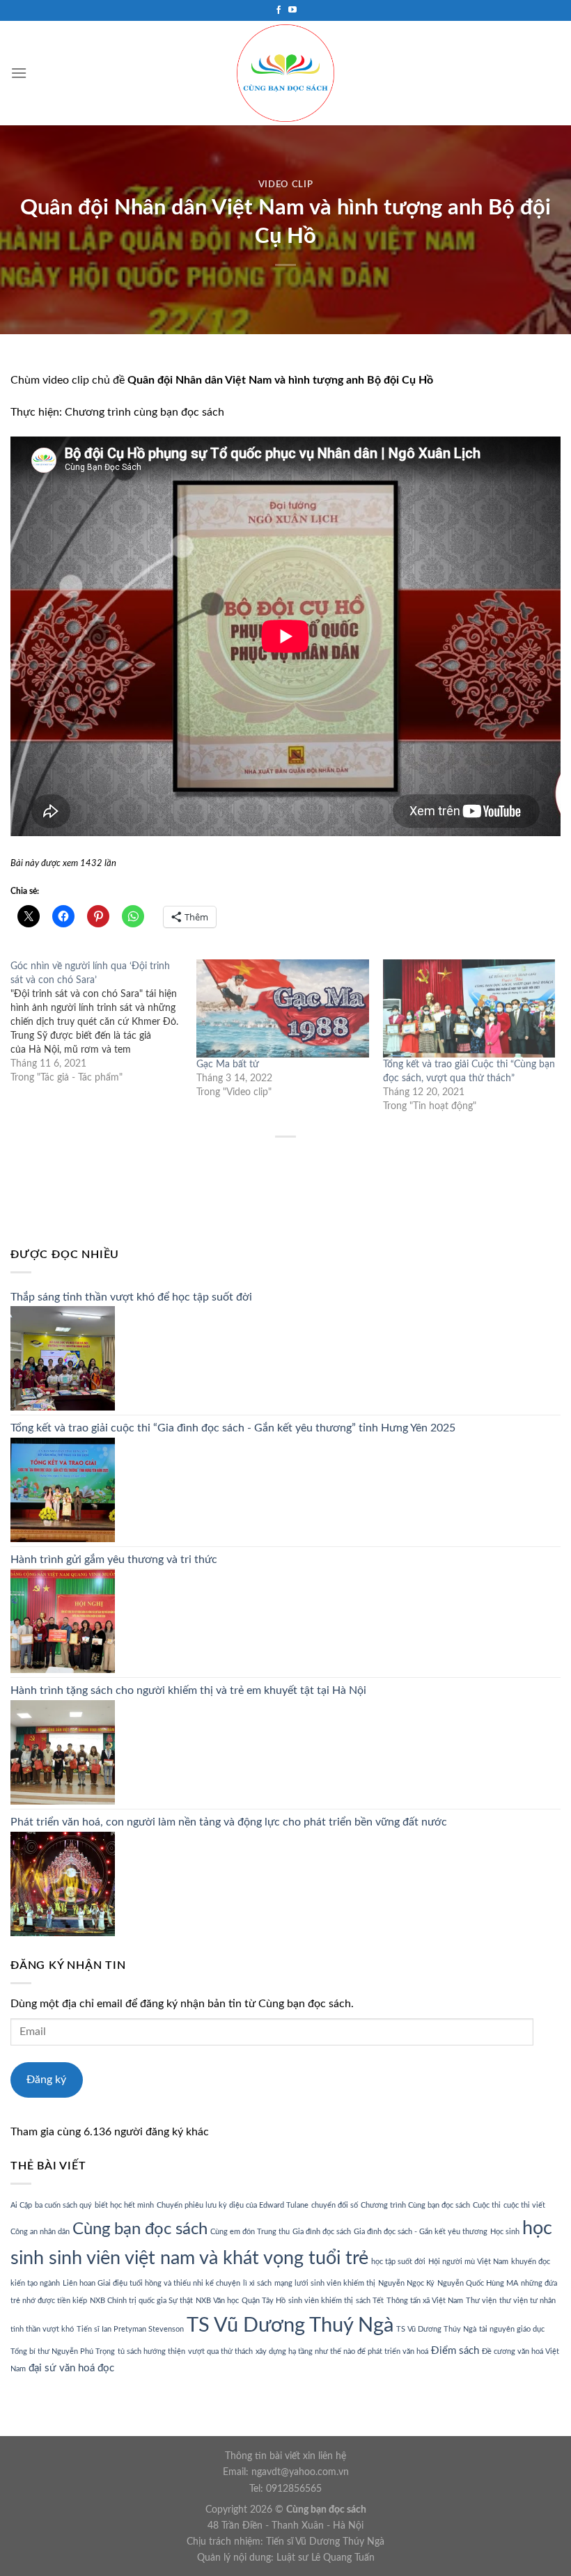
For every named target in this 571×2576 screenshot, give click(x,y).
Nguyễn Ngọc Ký (406, 2283)
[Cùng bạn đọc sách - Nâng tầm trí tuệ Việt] (285, 73)
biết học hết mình (124, 2205)
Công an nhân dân (40, 2232)
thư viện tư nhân (527, 2301)
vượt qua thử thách (220, 2351)
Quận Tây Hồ (264, 2301)
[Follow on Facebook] (279, 10)
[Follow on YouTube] (292, 10)
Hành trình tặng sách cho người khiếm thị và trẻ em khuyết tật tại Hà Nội (188, 1690)
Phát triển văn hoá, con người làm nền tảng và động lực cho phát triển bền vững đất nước (229, 1822)
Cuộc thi (487, 2205)
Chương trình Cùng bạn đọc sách (415, 2205)
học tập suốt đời (398, 2262)
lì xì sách (257, 2283)
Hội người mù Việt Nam (468, 2262)
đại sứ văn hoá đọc (71, 2368)
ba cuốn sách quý (63, 2205)
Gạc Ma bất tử (228, 1065)
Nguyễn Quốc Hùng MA (478, 2283)
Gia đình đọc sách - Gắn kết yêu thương (421, 2232)
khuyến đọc (531, 2262)
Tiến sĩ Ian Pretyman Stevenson (130, 2329)
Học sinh (505, 2232)
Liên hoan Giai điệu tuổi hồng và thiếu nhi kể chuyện (151, 2283)
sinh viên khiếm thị (321, 2301)
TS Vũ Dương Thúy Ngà (436, 2329)
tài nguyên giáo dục (512, 2329)
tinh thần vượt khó (42, 2329)
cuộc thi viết (524, 2205)
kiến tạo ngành (35, 2283)
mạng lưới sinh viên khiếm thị (325, 2283)
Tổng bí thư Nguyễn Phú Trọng (63, 2351)
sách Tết (370, 2301)
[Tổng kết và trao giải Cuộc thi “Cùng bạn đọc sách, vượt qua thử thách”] (469, 1008)
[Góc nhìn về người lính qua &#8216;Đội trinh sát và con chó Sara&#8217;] (103, 1022)
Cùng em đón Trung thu (250, 2232)
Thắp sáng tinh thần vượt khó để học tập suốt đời (131, 1297)
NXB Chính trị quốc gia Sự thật (141, 2301)
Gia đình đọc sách (322, 2232)
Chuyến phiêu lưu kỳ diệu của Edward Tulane (233, 2205)
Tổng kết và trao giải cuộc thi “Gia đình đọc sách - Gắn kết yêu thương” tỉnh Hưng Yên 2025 (233, 1428)
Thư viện (481, 2301)
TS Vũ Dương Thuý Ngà (290, 2325)
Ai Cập (21, 2205)
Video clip (285, 185)
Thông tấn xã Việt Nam (425, 2301)
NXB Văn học (217, 2301)
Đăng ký (46, 2080)
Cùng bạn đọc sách (140, 2229)
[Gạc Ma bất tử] (282, 1008)
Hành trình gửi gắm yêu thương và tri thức (114, 1560)
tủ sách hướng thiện (151, 2351)
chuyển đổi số (335, 2205)
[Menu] (19, 73)
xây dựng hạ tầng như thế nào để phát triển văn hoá (342, 2351)
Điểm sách (455, 2351)
